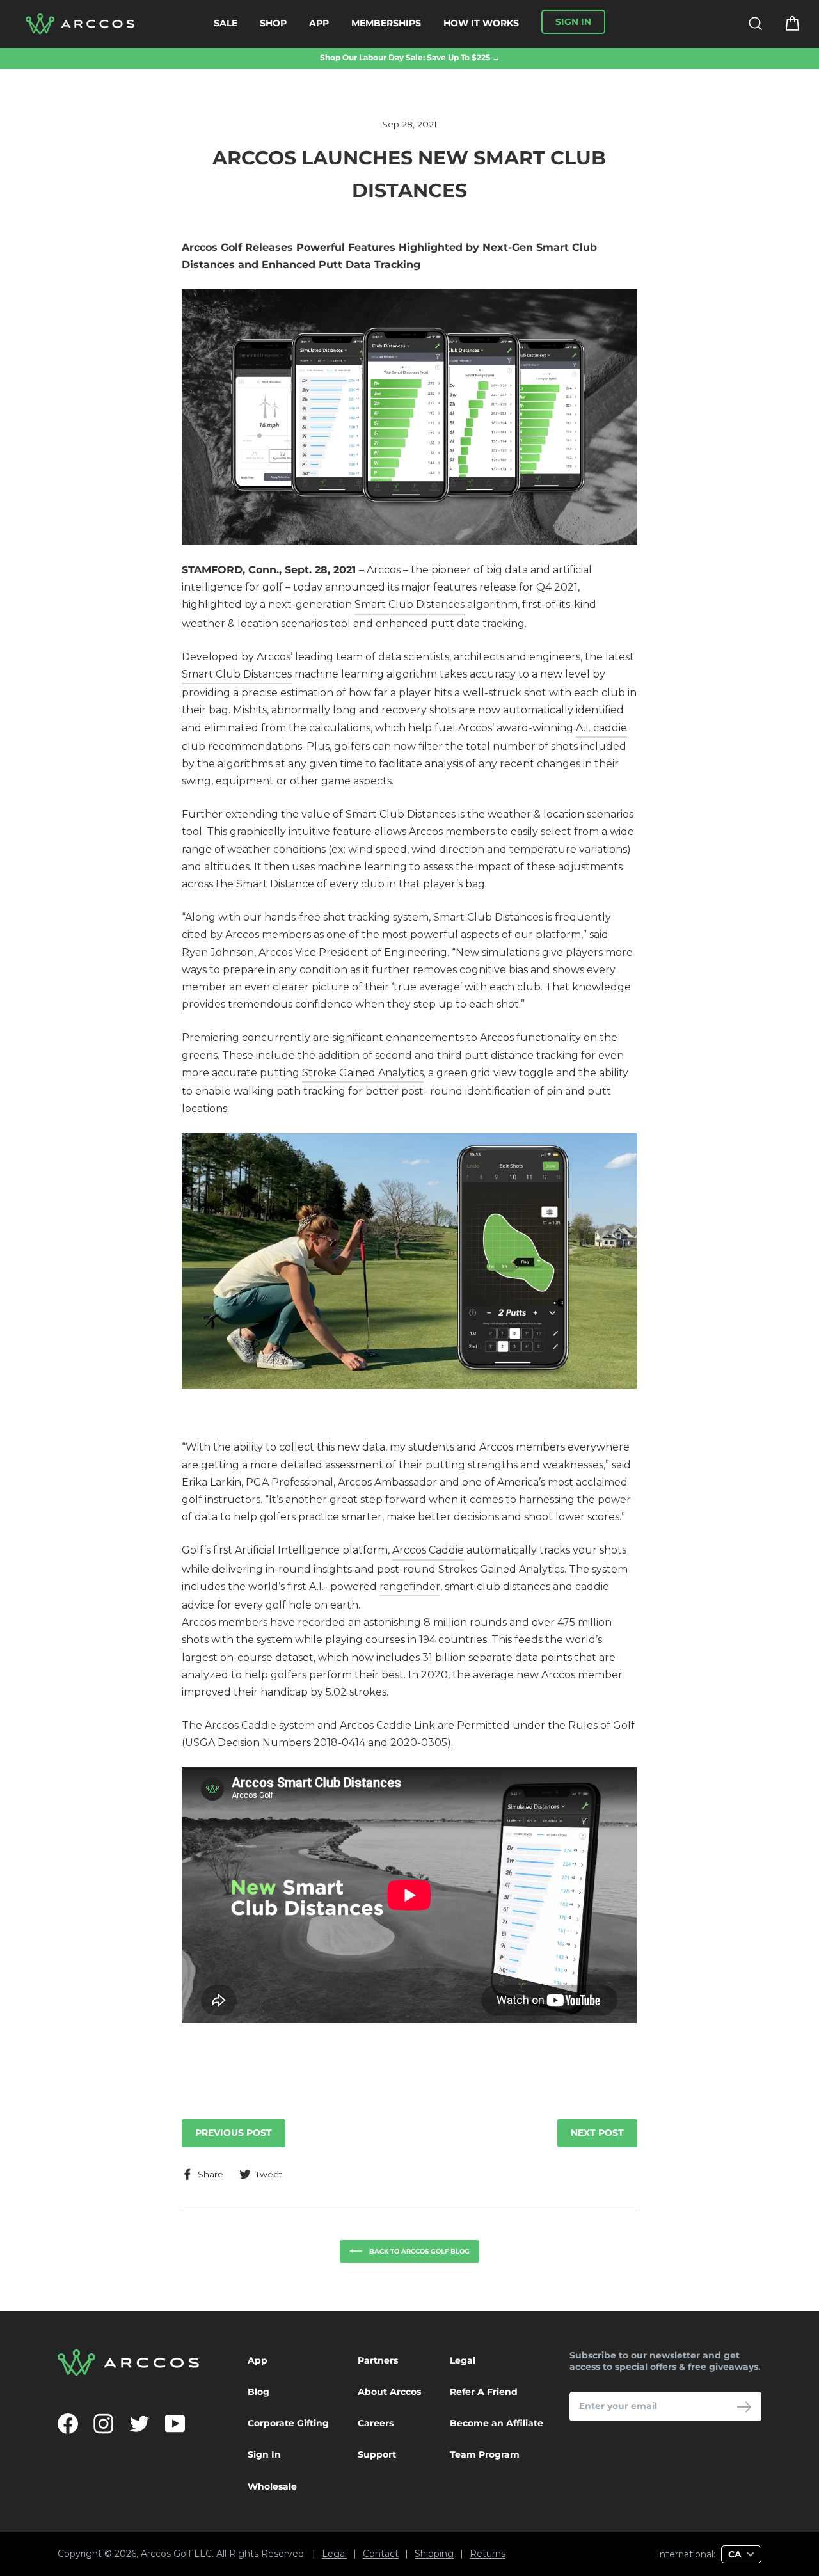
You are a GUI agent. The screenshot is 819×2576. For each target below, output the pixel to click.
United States (598, 2531)
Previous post (234, 2133)
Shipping (434, 2554)
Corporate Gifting (288, 2423)
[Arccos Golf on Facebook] (68, 2424)
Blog (258, 2392)
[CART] (784, 24)
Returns (488, 2554)
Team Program (485, 2454)
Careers (376, 2423)
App (319, 23)
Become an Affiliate (497, 2423)
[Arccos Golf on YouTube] (175, 2424)
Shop (273, 23)
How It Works (481, 23)
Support (377, 2454)
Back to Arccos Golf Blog (418, 2251)
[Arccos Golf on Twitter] (139, 2424)
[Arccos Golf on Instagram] (104, 2424)
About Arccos (389, 2392)
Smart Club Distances (409, 604)
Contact (381, 2554)
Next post (597, 2133)
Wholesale (272, 2486)
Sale (226, 23)
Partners (378, 2360)
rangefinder (410, 1586)
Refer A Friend (484, 2392)
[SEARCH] (748, 24)
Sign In (264, 2454)
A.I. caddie (601, 728)
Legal (463, 2360)
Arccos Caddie (428, 1550)
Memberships (386, 23)
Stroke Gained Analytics (363, 1073)
